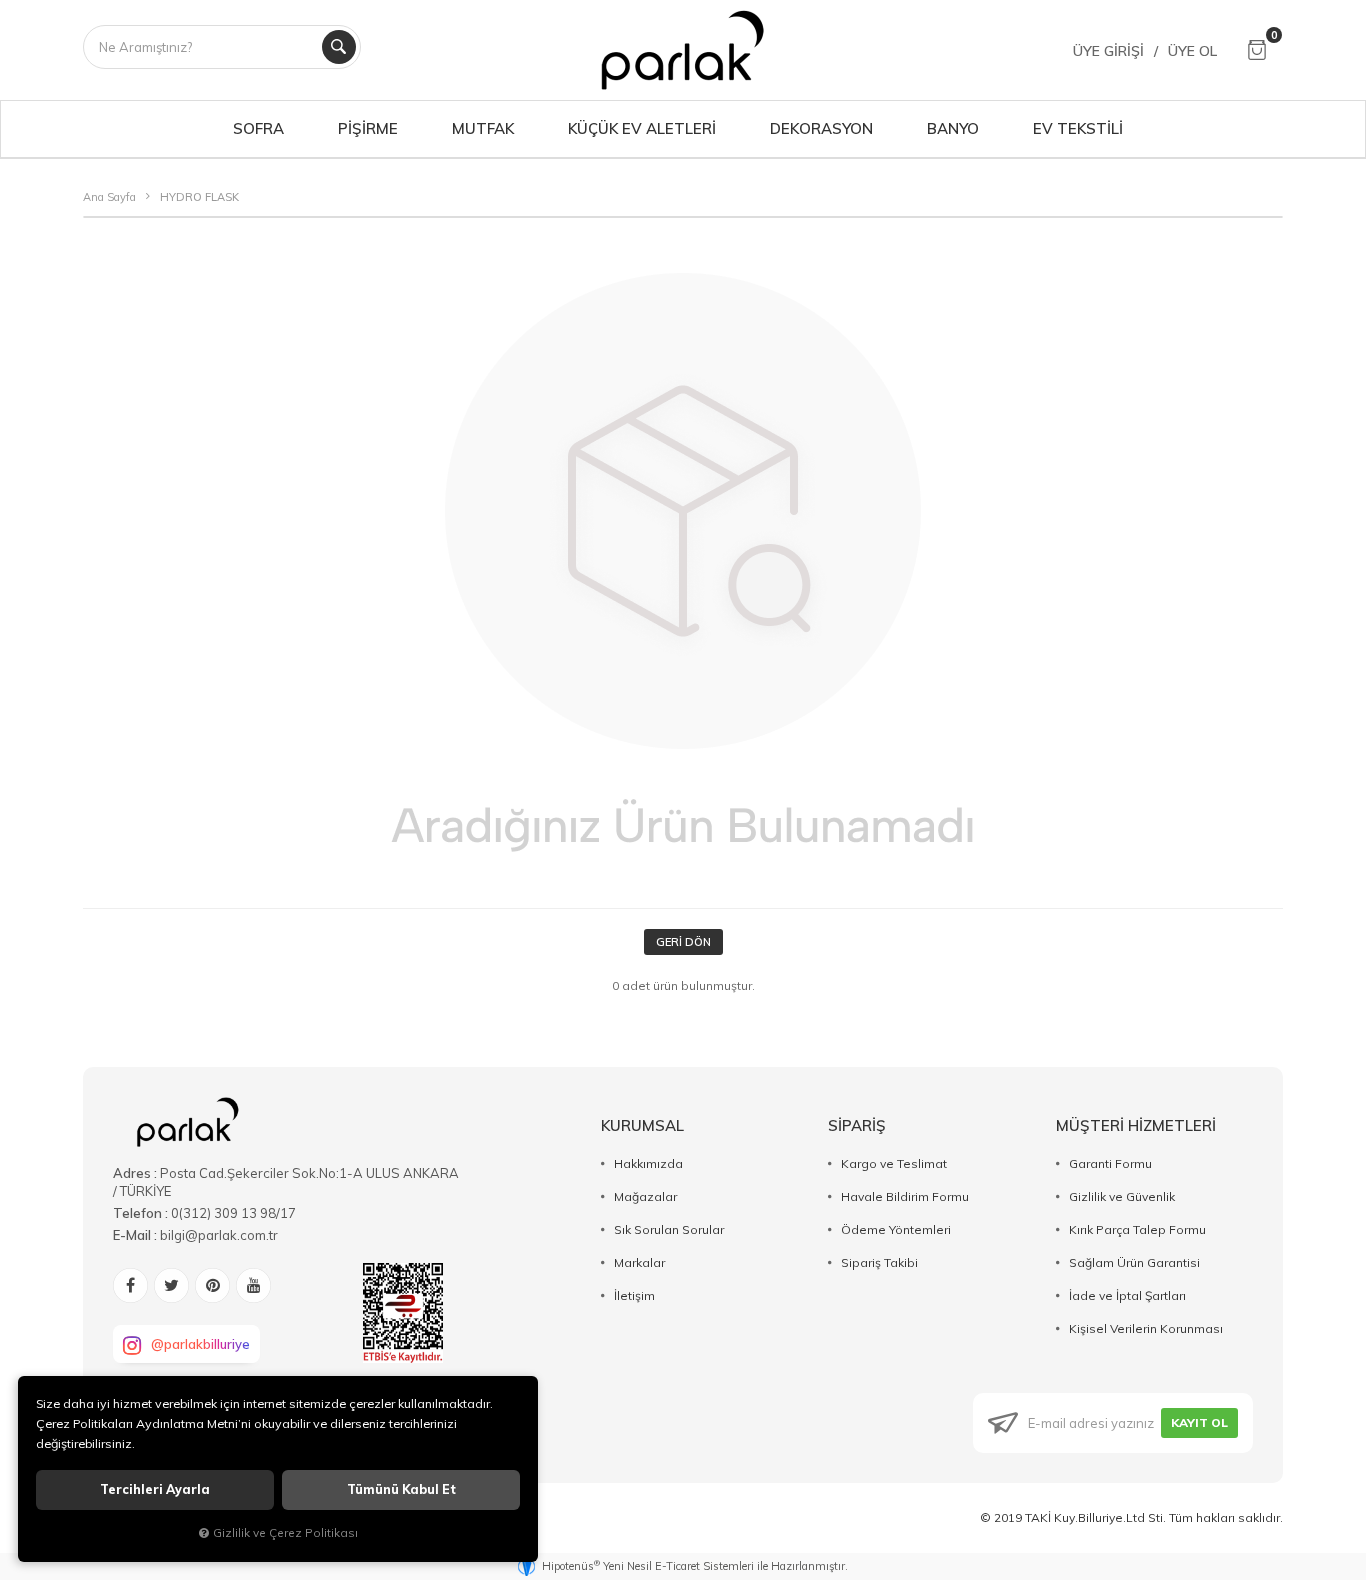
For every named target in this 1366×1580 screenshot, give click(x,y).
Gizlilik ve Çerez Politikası (285, 1532)
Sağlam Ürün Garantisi (1134, 1262)
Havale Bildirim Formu (905, 1196)
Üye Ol (1192, 51)
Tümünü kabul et (401, 1489)
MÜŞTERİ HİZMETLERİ (1136, 1125)
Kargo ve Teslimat (894, 1163)
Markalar (639, 1262)
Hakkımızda (648, 1163)
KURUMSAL (642, 1125)
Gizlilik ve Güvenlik (1122, 1196)
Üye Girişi (1108, 51)
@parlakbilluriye (200, 1344)
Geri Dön (683, 942)
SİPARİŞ (857, 1125)
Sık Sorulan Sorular (669, 1229)
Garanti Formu (1110, 1163)
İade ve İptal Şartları (1127, 1295)
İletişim (634, 1295)
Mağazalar (645, 1196)
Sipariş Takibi (879, 1262)
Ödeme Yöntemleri (896, 1229)
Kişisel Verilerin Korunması (1146, 1328)
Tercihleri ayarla (155, 1489)
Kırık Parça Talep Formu (1137, 1229)
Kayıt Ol (1199, 1422)
